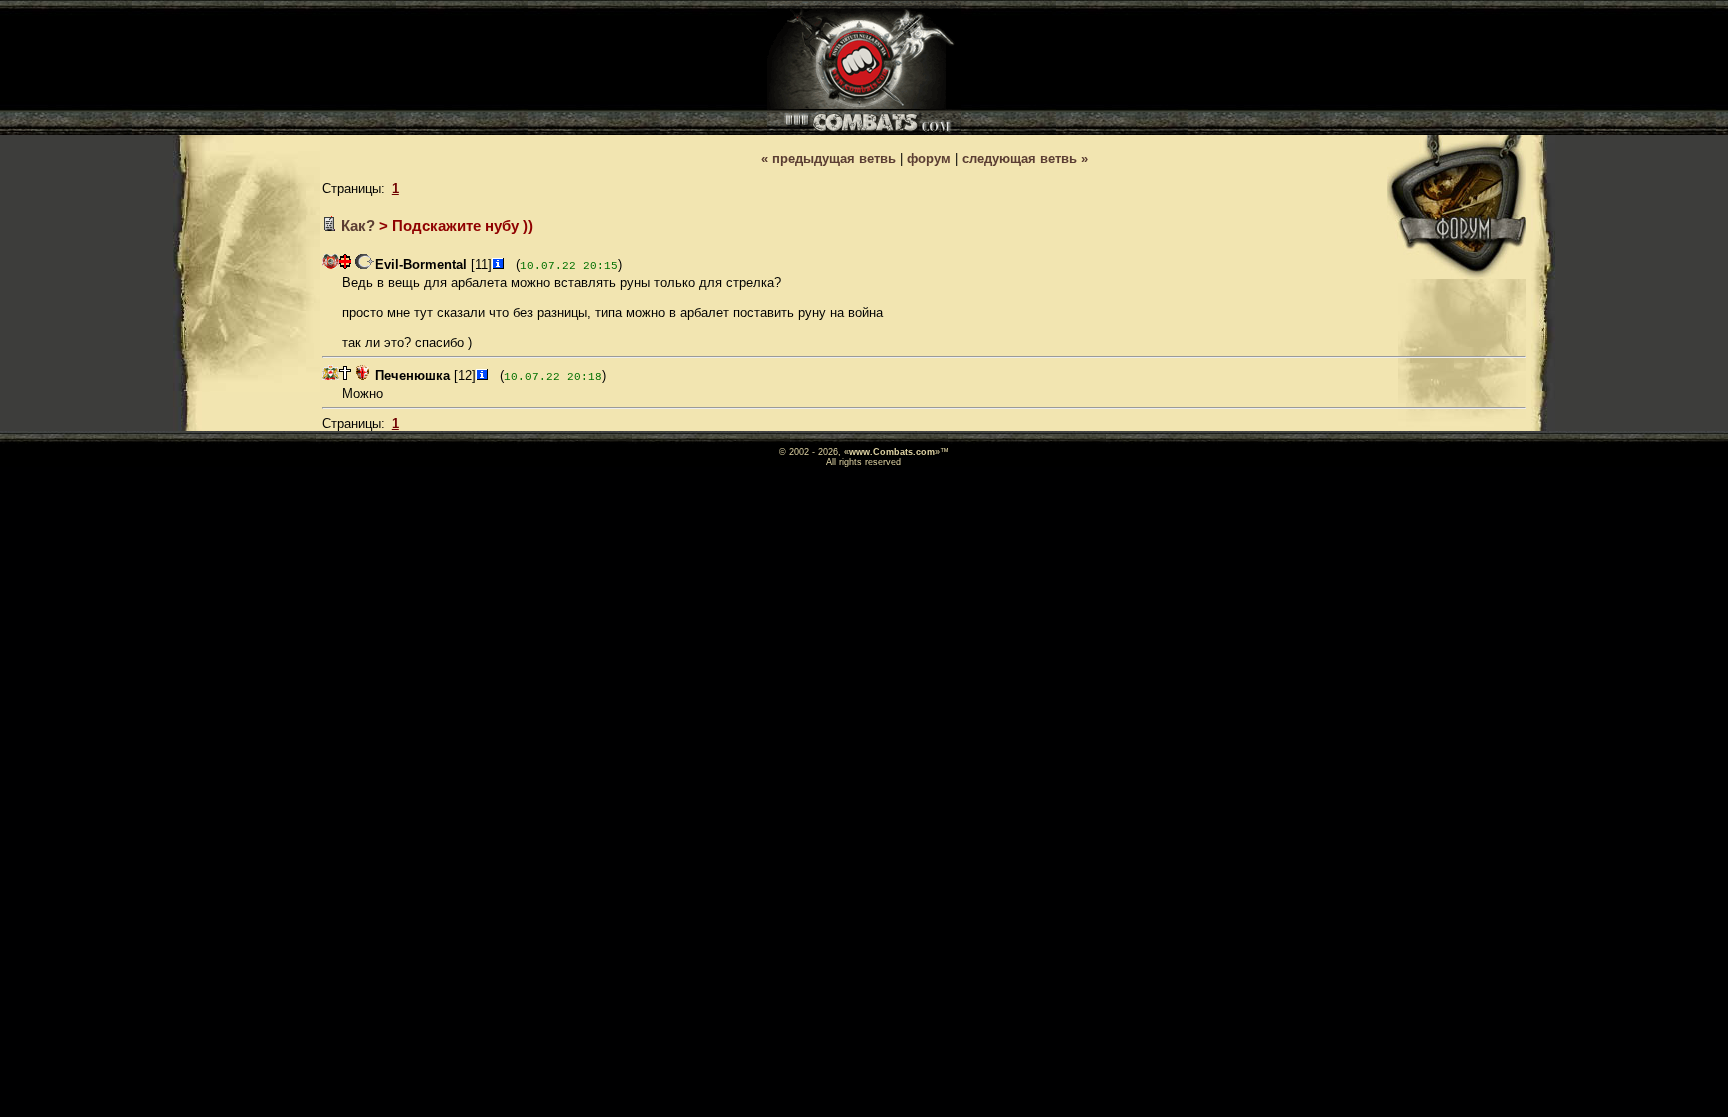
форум (929, 158)
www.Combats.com (892, 452)
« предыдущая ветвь (828, 158)
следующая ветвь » (1025, 158)
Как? (358, 226)
